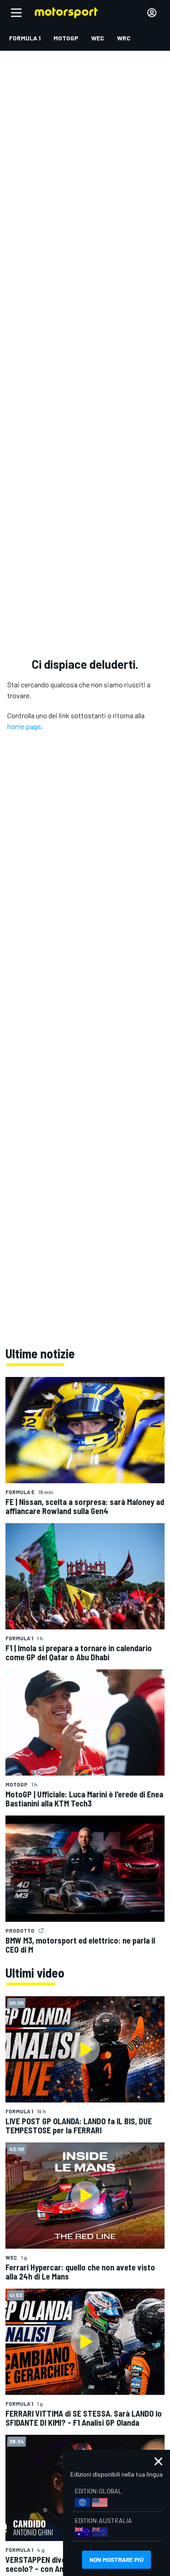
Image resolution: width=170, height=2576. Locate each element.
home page (24, 726)
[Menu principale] (16, 13)
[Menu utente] (152, 13)
